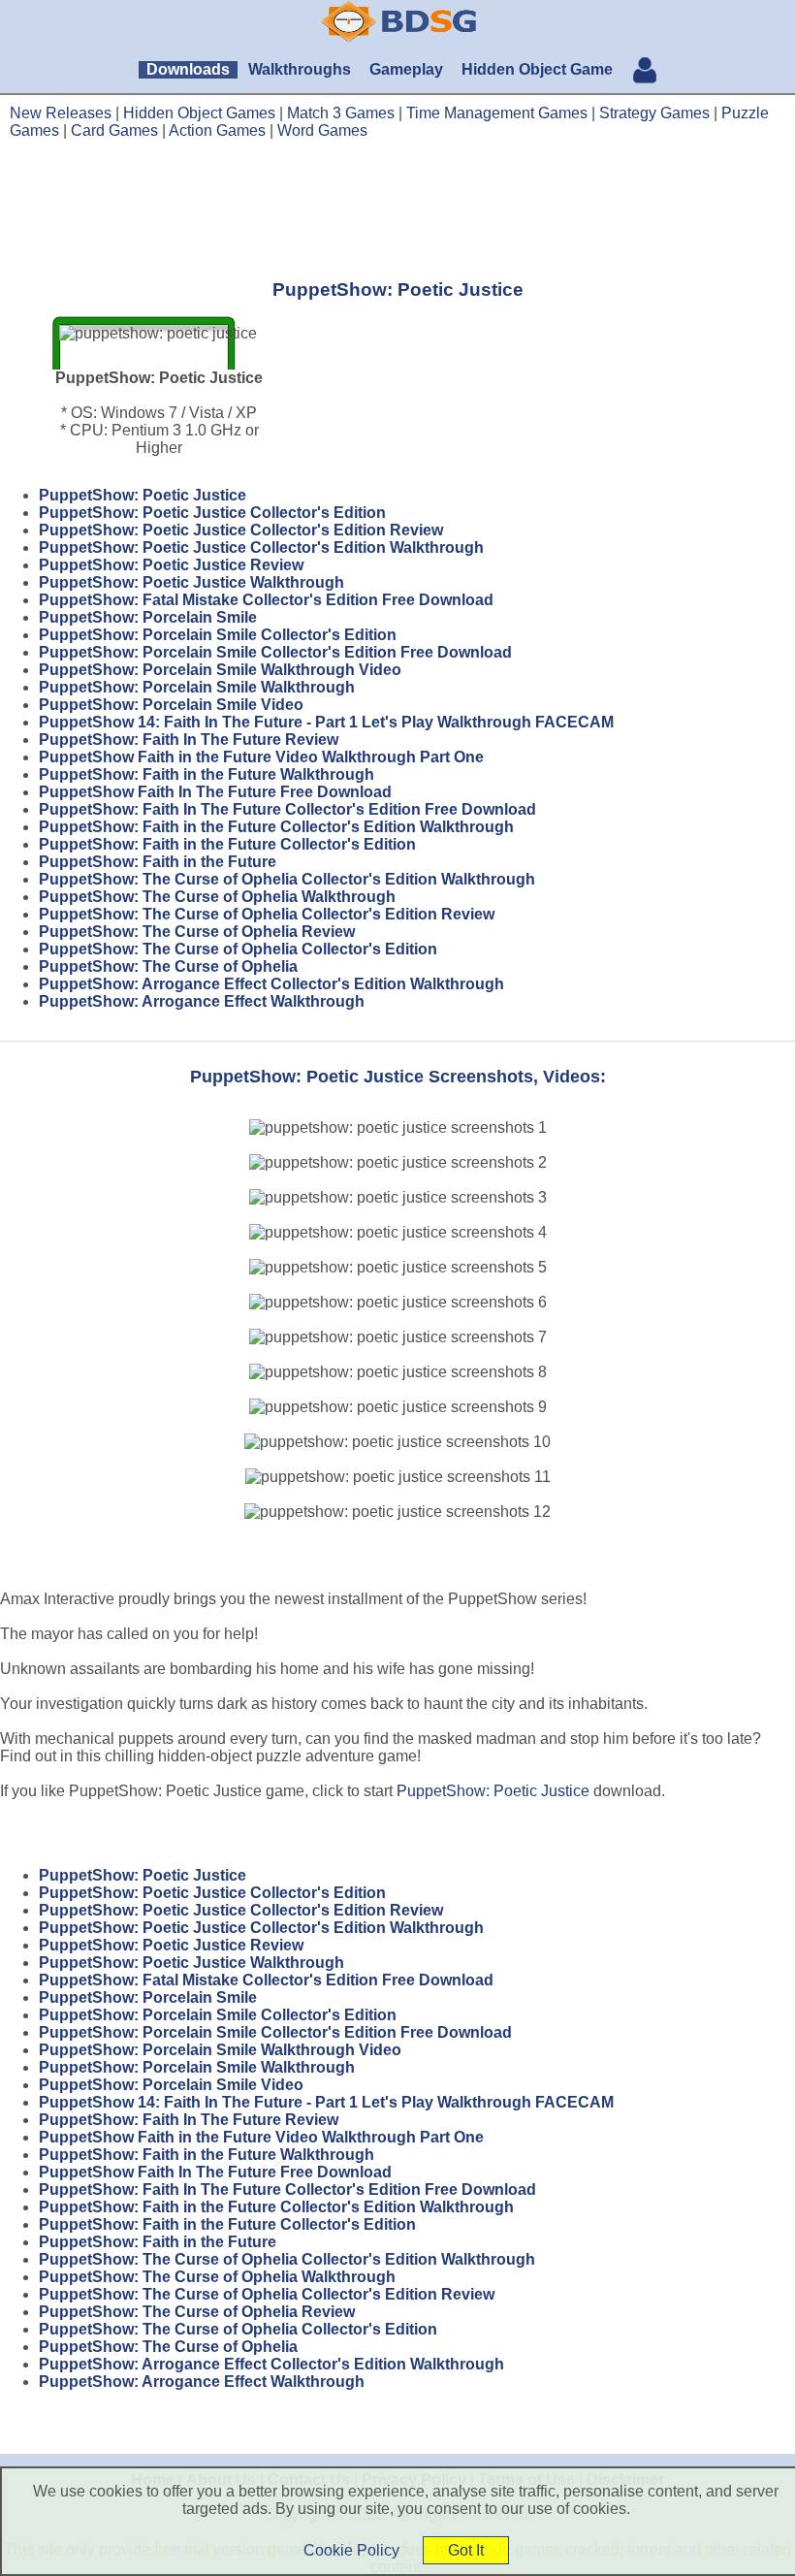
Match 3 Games (341, 113)
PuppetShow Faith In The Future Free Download (215, 792)
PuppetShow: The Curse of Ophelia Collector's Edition (238, 949)
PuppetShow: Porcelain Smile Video (171, 705)
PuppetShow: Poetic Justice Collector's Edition (212, 513)
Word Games (322, 130)
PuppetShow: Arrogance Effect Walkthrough (202, 1001)
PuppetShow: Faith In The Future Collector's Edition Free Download (287, 809)
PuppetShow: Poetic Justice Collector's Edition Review (241, 530)
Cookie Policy (351, 2550)
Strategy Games (654, 113)
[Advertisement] (397, 209)
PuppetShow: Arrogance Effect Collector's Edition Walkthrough (271, 984)
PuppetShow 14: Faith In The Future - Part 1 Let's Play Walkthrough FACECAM (326, 722)
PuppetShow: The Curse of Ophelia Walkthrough (217, 897)
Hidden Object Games (199, 113)
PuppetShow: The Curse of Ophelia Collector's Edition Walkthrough (287, 879)
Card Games (114, 130)
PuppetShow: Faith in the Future (158, 862)
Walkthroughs (300, 69)
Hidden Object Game (537, 69)
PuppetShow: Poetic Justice (143, 495)
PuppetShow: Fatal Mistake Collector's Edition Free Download (266, 600)
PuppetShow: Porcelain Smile (148, 617)
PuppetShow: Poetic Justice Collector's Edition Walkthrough (261, 547)
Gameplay (406, 69)
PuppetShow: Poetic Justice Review (171, 565)
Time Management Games (497, 113)
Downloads (188, 69)
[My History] (645, 72)
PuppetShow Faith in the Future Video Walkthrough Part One (261, 757)
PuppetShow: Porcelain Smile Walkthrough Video (220, 670)
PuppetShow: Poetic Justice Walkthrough (191, 582)
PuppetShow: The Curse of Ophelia (168, 966)
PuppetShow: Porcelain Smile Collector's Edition (218, 635)
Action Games (217, 130)
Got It (466, 2550)
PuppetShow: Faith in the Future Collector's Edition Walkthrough (276, 827)
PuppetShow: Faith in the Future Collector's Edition (227, 844)
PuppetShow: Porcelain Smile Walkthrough (197, 687)
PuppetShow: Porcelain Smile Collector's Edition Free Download (275, 652)
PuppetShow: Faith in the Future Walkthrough (207, 774)
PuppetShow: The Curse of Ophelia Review (197, 932)
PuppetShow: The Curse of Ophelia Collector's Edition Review (267, 914)
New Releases (61, 113)
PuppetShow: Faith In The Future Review (189, 740)
